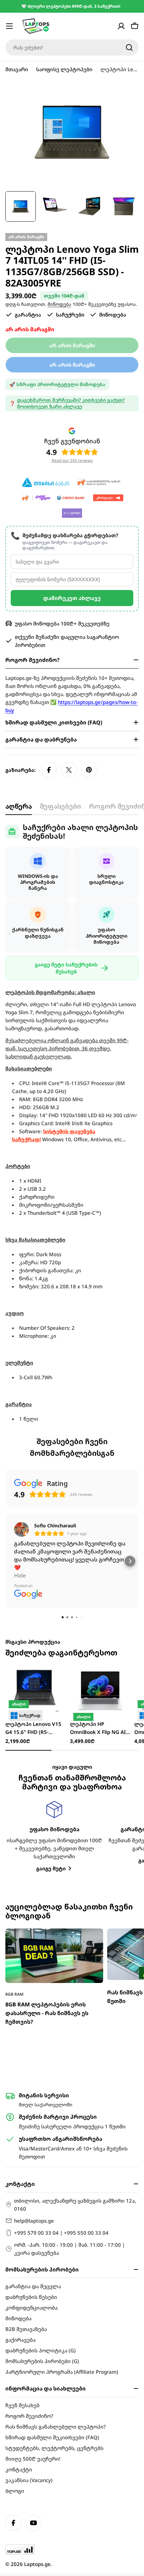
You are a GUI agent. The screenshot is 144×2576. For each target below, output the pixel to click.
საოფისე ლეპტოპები (64, 69)
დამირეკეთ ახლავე (72, 598)
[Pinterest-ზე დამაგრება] (89, 770)
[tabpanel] (72, 1123)
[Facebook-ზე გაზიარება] (49, 770)
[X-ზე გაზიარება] (69, 770)
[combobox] (72, 47)
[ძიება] (129, 47)
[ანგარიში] (121, 26)
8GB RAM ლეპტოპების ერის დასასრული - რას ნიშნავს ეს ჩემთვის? (47, 2013)
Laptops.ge (37, 2564)
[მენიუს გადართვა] (9, 26)
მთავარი (17, 69)
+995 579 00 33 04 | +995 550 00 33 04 (61, 2233)
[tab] (19, 808)
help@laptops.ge (34, 2221)
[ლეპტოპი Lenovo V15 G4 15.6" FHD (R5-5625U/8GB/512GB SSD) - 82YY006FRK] (36, 1690)
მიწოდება (59, 304)
